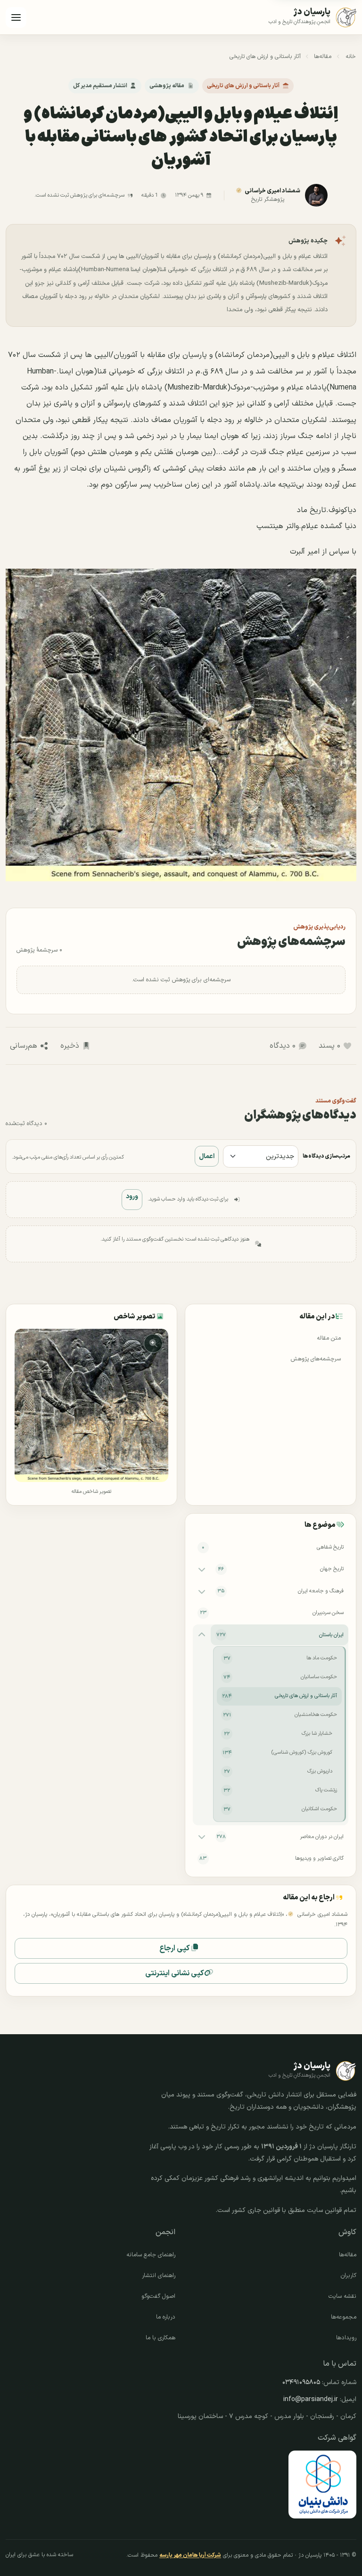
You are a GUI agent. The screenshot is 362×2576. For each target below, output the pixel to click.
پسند (329, 1046)
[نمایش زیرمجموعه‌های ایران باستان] (202, 1635)
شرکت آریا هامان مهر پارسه (190, 2555)
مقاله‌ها (323, 57)
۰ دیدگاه (283, 1046)
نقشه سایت (342, 2296)
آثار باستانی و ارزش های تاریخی (265, 57)
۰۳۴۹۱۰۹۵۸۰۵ (301, 2382)
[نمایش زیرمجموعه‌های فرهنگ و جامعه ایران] (202, 1591)
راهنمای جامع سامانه (151, 2255)
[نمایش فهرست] (16, 17)
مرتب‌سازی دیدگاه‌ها (326, 1156)
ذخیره (70, 1046)
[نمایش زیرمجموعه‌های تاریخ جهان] (202, 1569)
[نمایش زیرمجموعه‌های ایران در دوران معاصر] (202, 1837)
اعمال (207, 1156)
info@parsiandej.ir (311, 2399)
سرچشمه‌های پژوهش (316, 1359)
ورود (132, 1197)
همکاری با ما (160, 2338)
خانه (351, 57)
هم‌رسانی (24, 1046)
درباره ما (166, 2317)
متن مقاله (329, 1338)
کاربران (349, 2276)
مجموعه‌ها (344, 2317)
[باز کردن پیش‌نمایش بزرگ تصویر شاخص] (91, 1405)
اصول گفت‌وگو (158, 2296)
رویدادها (346, 2338)
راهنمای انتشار (159, 2276)
